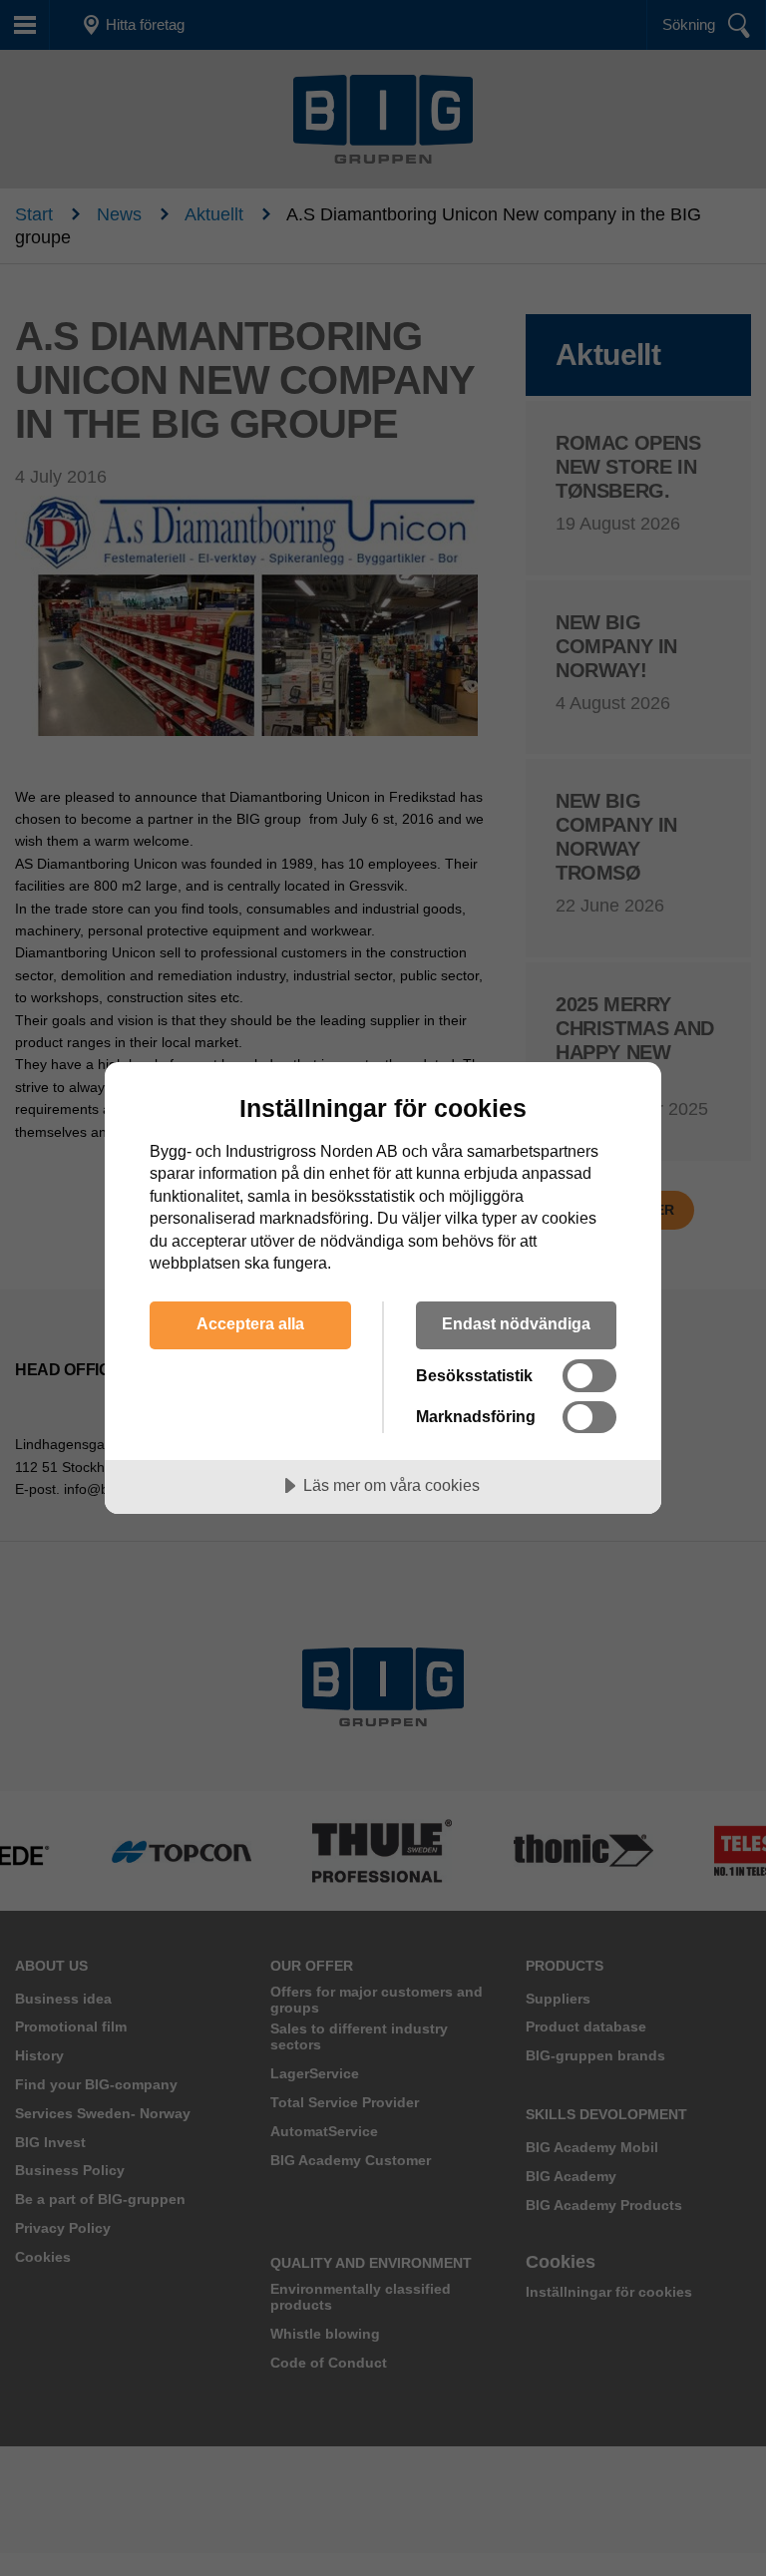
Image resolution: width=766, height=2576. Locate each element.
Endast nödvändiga (516, 1323)
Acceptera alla (250, 1323)
